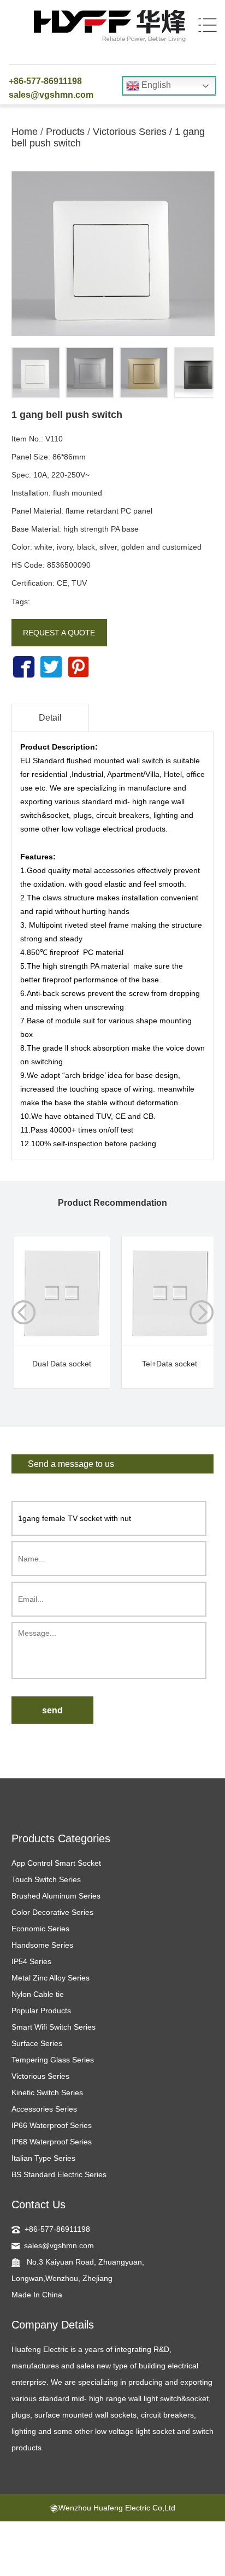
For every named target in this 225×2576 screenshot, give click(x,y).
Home (25, 132)
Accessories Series (44, 2109)
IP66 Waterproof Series (52, 2125)
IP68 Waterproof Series (52, 2142)
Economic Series (40, 1929)
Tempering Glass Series (53, 2060)
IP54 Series (31, 1961)
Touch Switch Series (46, 1879)
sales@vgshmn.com (51, 95)
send (52, 1710)
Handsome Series (42, 1945)
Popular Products (41, 2011)
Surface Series (37, 2043)
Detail (50, 718)
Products (65, 132)
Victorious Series (130, 132)
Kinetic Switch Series (47, 2092)
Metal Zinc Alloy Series (51, 1978)
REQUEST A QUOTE (59, 633)
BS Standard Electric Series (59, 2174)
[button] (202, 1312)
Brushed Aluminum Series (56, 1896)
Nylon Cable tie (38, 1994)
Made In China (37, 2295)
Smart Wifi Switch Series (54, 2027)
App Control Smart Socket (56, 1863)
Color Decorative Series (52, 1912)
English (155, 85)
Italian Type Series (43, 2158)
